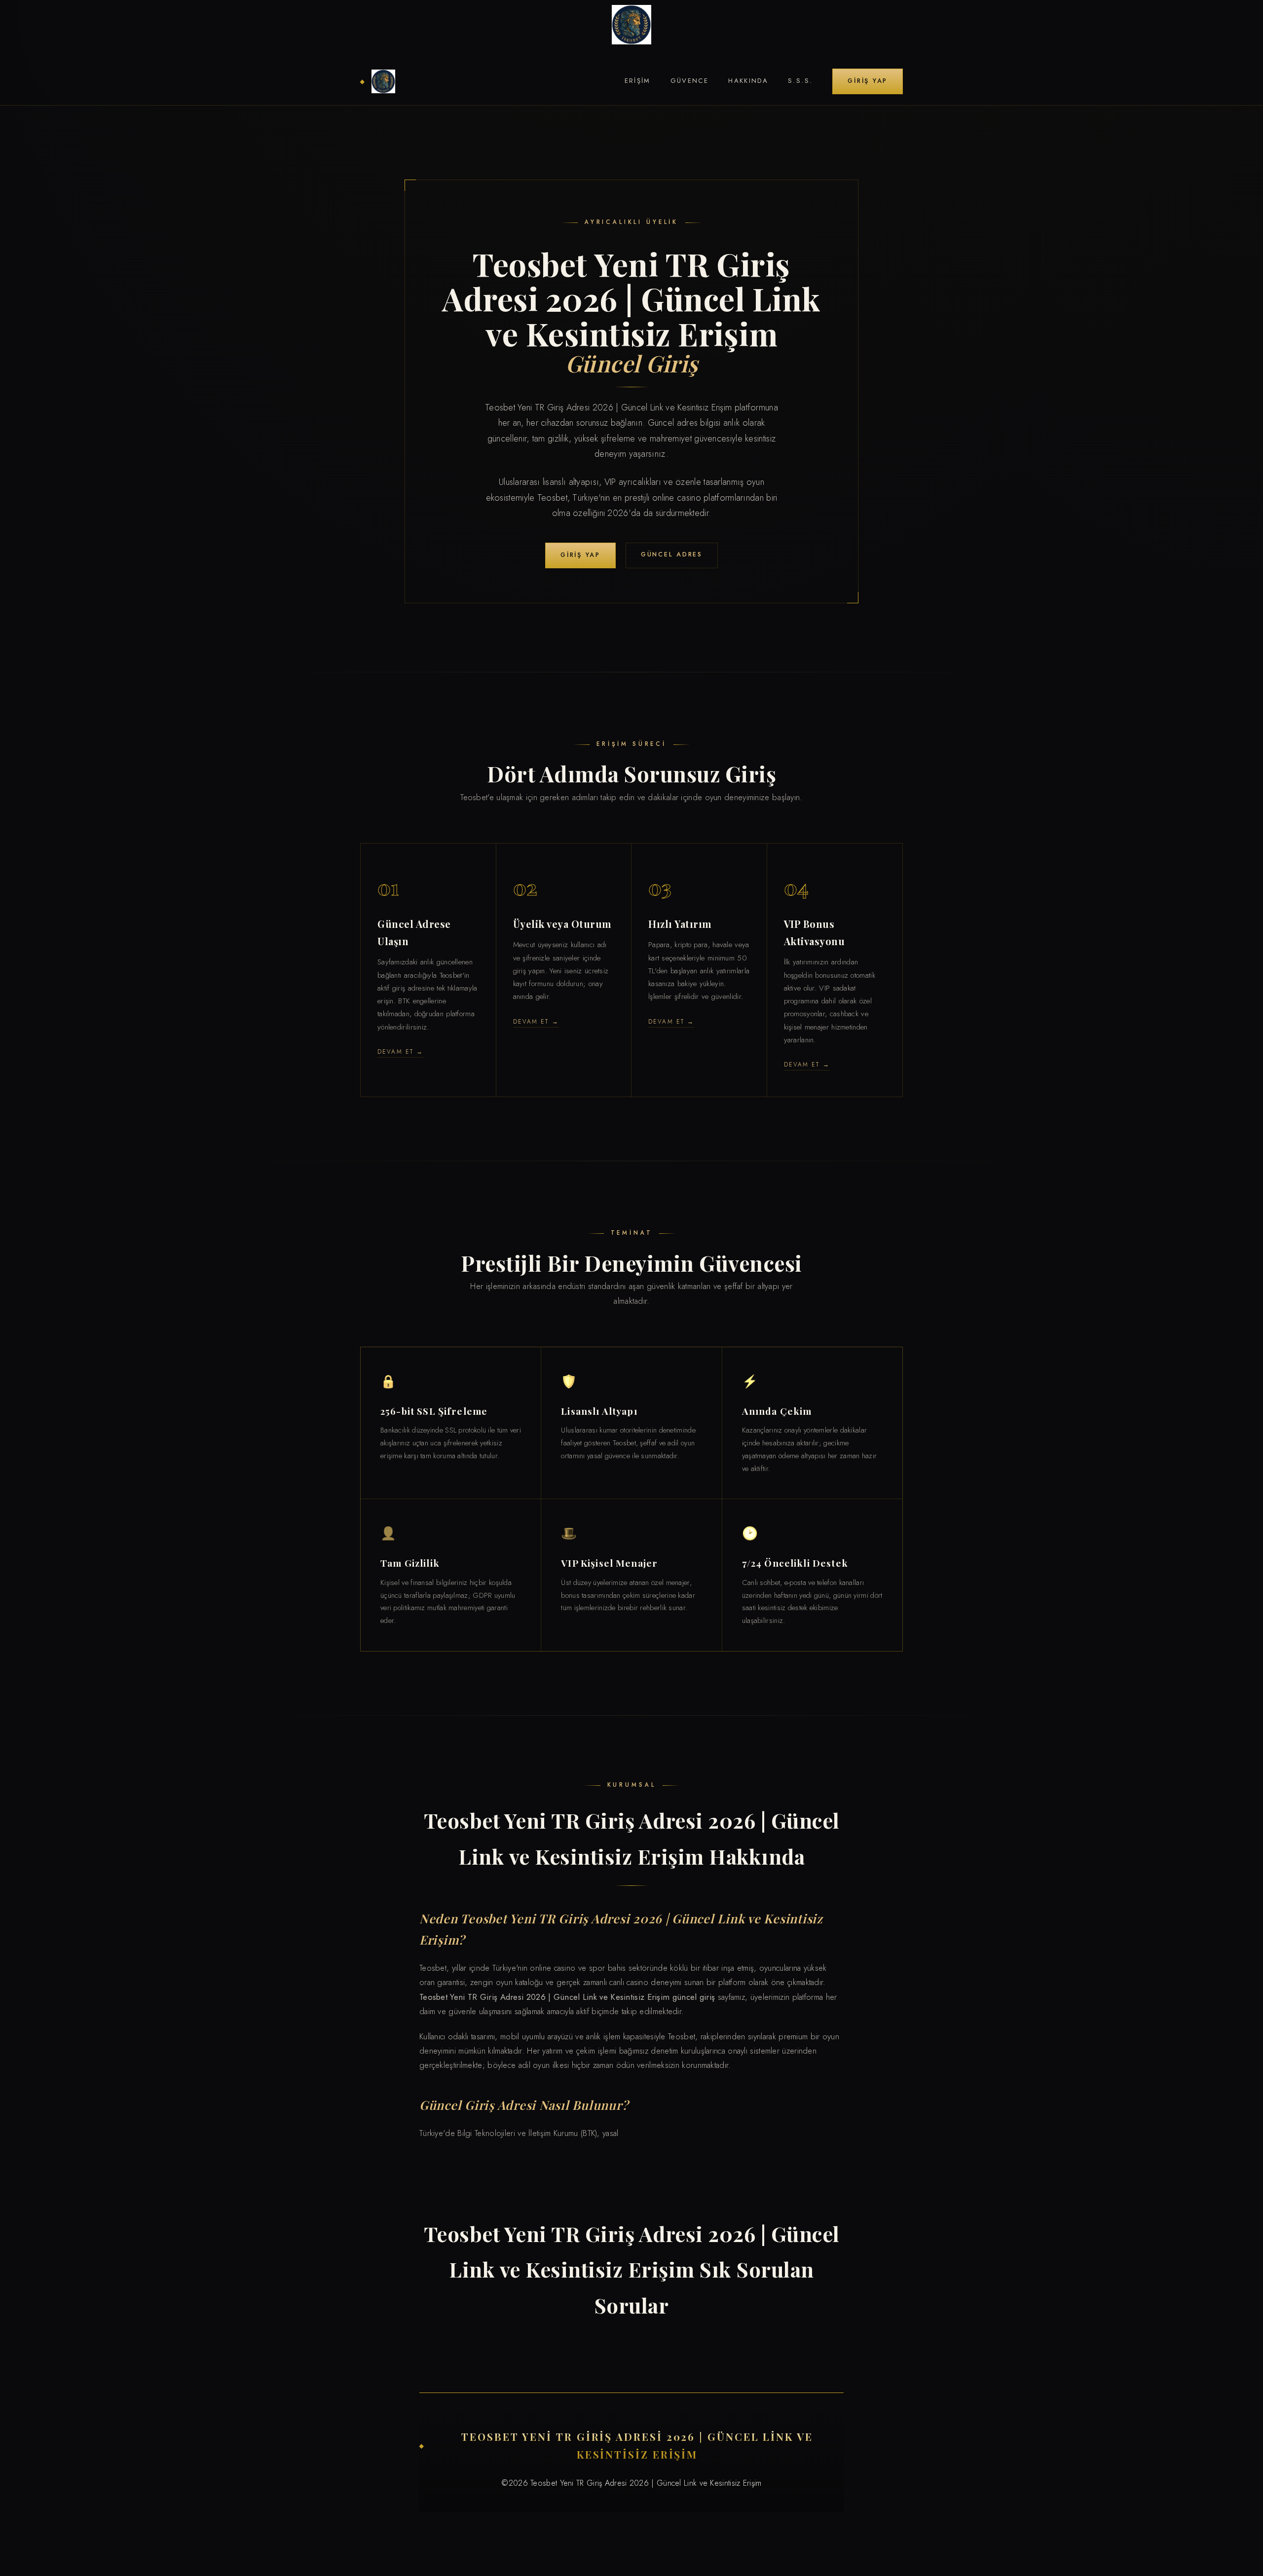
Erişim (638, 81)
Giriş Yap (868, 81)
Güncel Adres (672, 554)
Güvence (690, 81)
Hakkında (748, 81)
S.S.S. (800, 81)
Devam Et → (400, 1051)
